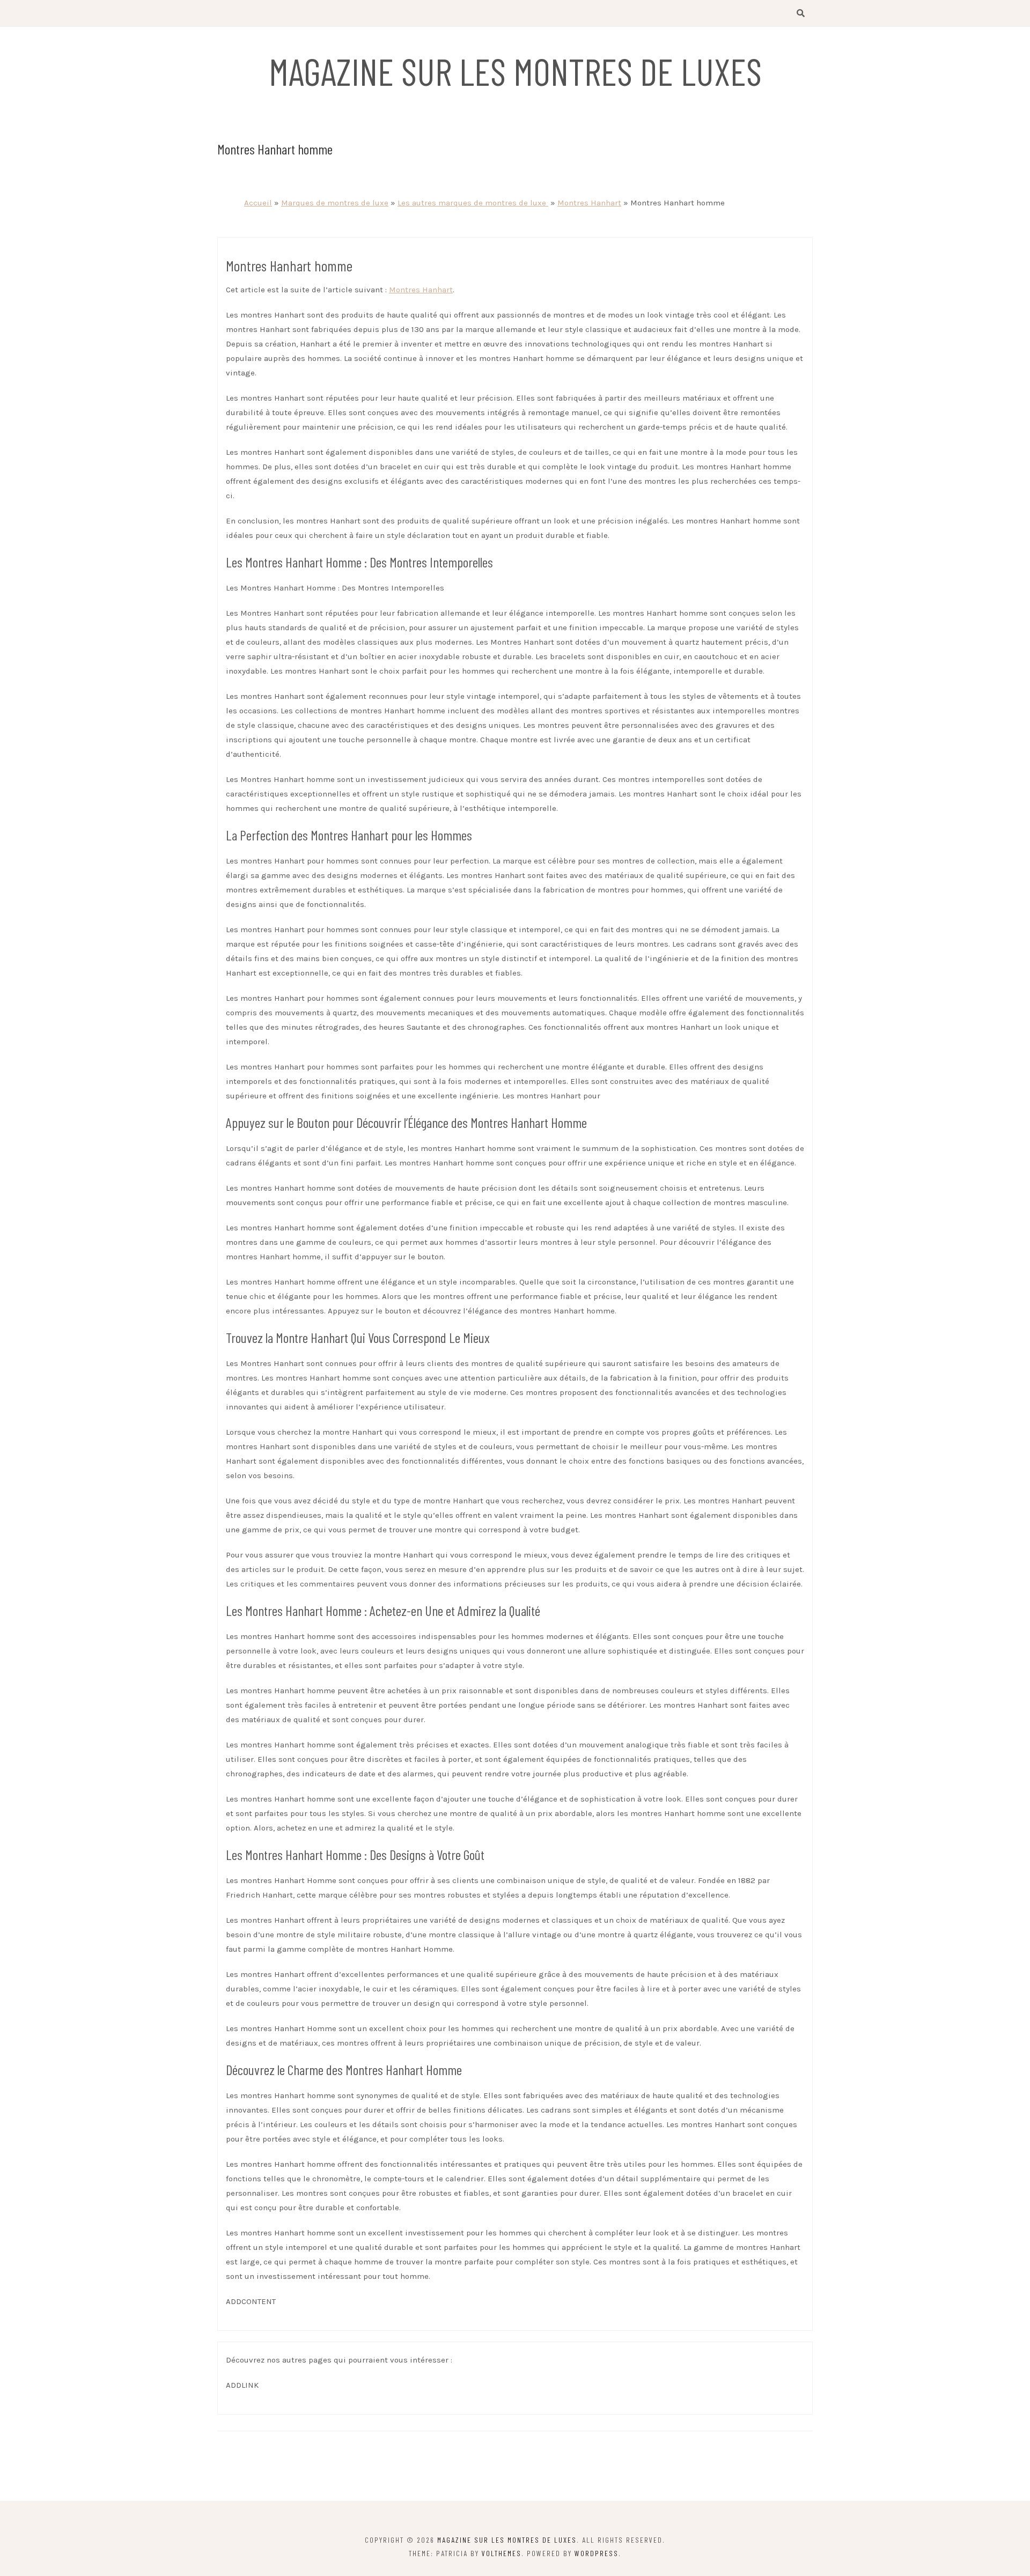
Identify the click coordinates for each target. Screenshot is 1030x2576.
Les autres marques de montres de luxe (473, 203)
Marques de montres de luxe (335, 203)
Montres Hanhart (589, 203)
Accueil (258, 203)
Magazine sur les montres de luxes (515, 71)
